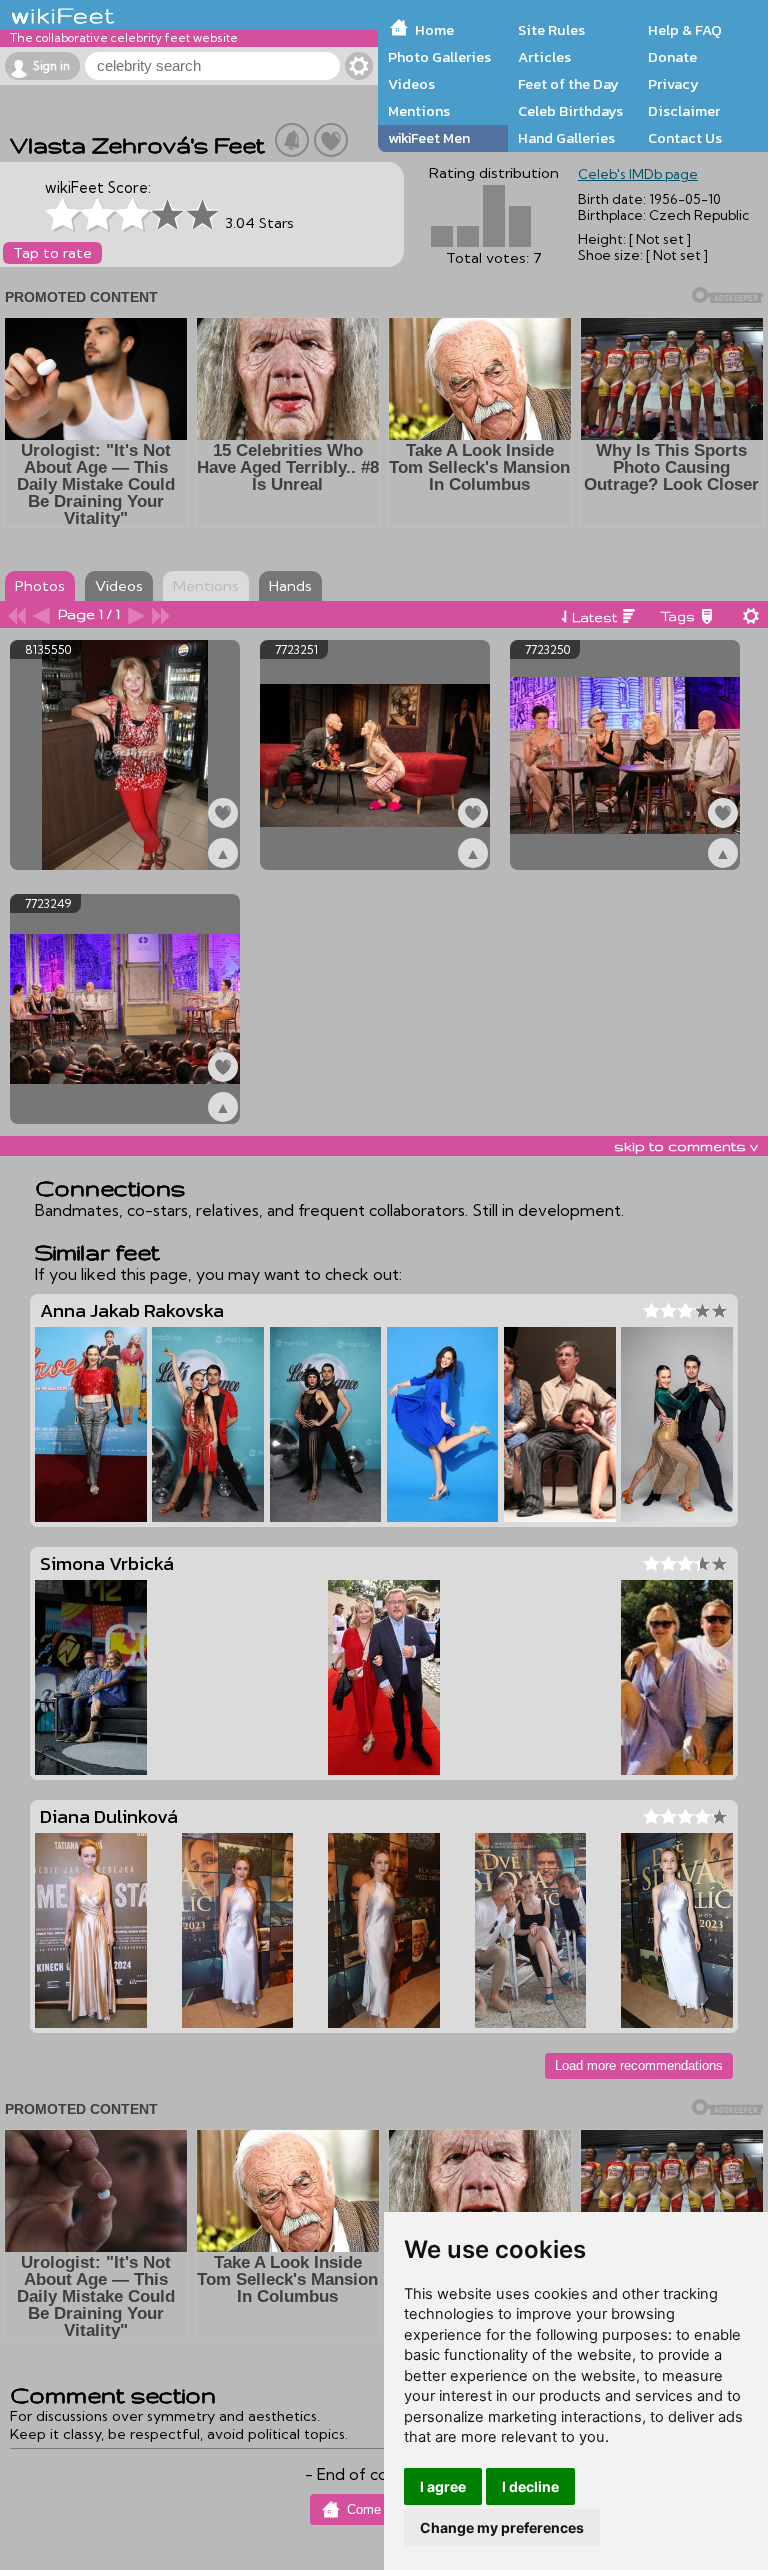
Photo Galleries (439, 57)
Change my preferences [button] (502, 2527)
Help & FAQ (685, 30)
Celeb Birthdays (570, 111)
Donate (672, 57)
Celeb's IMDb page (638, 174)
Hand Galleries (566, 138)
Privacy (673, 84)
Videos (411, 84)
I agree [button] (443, 2486)
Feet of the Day (568, 84)
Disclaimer (684, 111)
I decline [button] (530, 2486)
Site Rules (551, 30)
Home (434, 30)
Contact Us (685, 138)
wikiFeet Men (429, 138)
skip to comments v (686, 1146)
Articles (544, 57)
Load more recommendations (639, 2065)
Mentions (419, 111)
